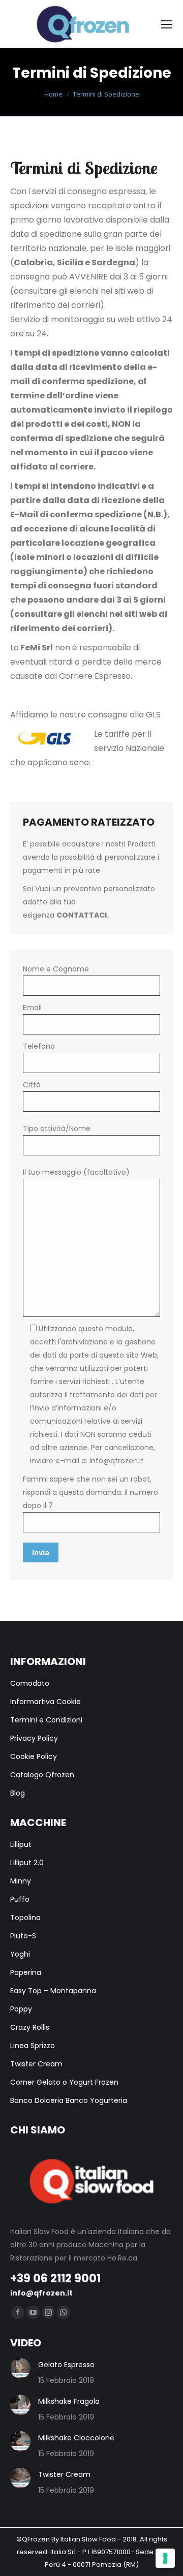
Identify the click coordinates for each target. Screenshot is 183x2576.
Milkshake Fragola (69, 2401)
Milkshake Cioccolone (76, 2438)
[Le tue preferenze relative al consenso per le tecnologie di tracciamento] (165, 2558)
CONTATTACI (82, 915)
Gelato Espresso (66, 2365)
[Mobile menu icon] (167, 24)
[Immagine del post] (20, 2368)
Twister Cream (64, 2474)
